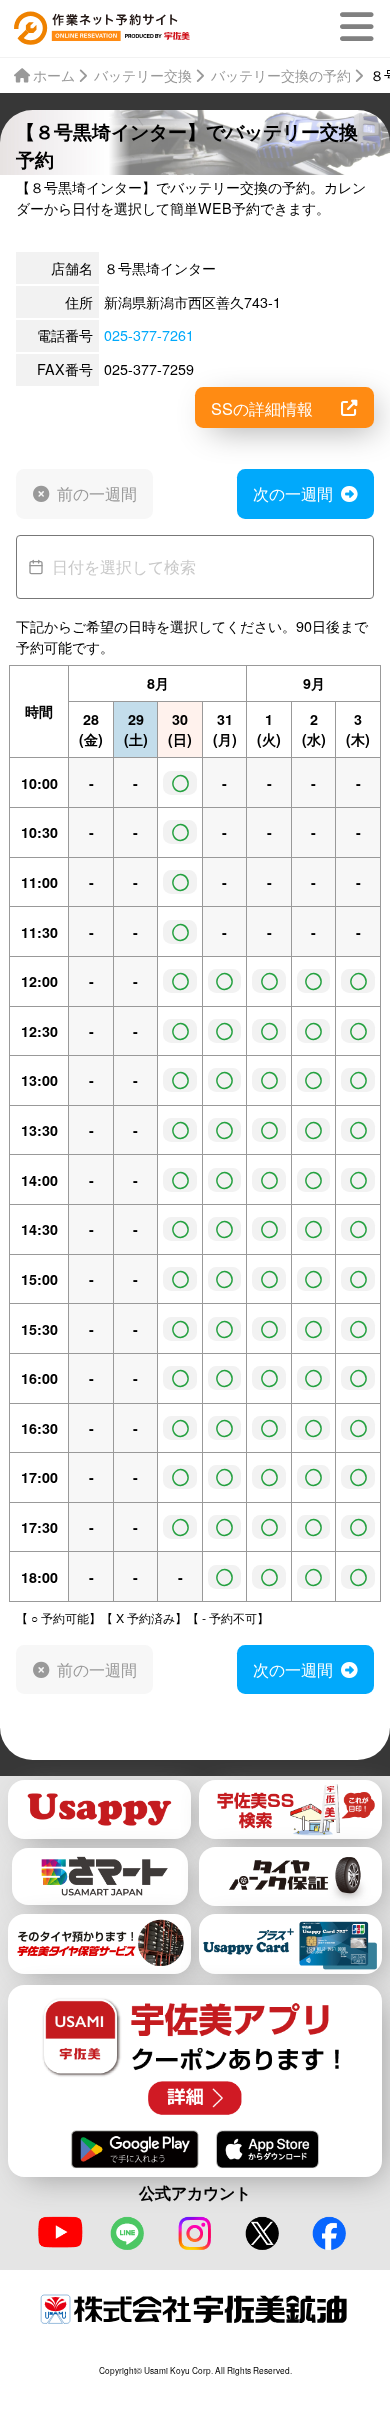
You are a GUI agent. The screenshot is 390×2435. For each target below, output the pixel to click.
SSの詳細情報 (262, 408)
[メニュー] (361, 27)
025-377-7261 (149, 335)
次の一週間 (293, 493)
